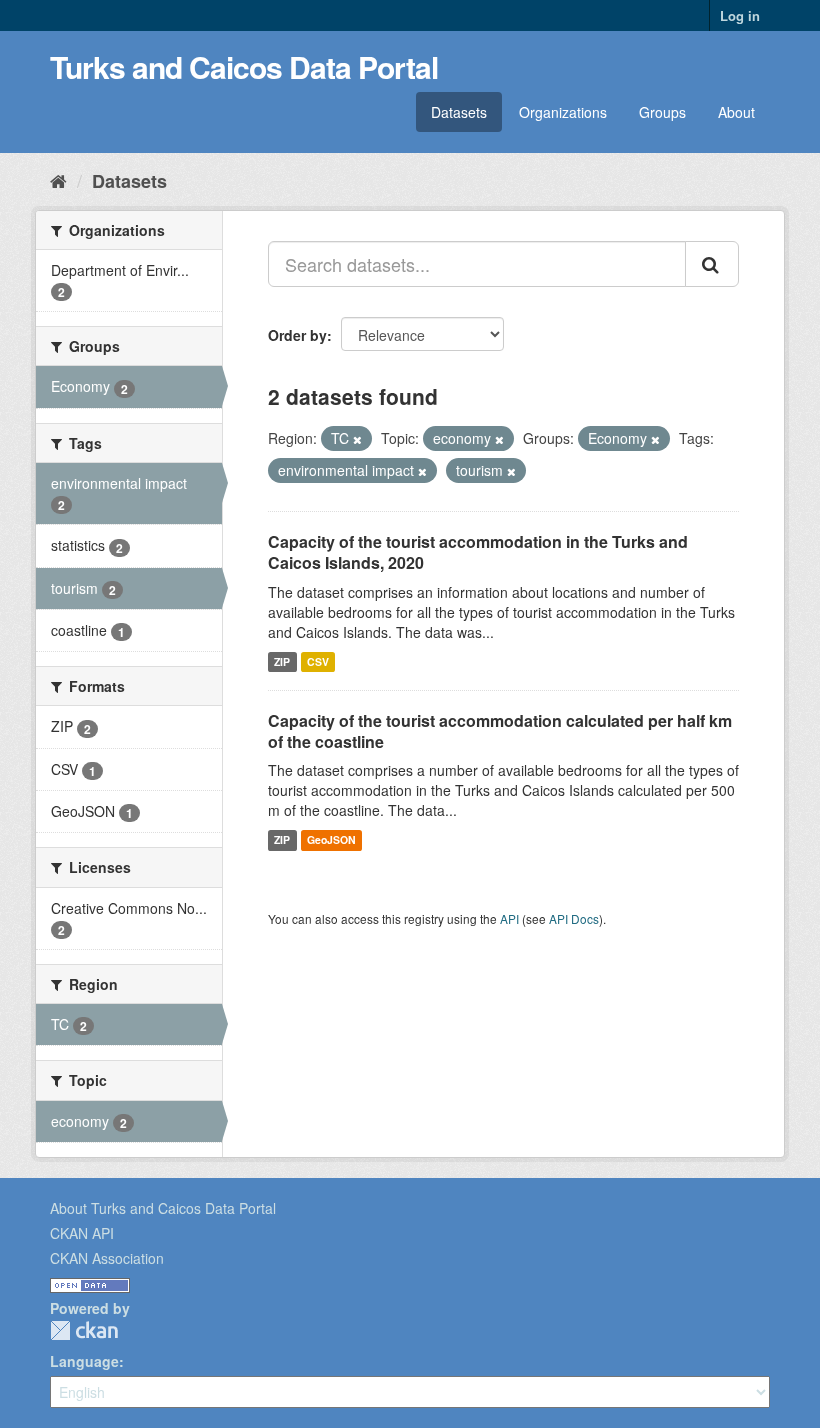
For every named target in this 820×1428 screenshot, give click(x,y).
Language (84, 1361)
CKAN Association (107, 1258)
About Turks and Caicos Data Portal (163, 1208)
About (736, 112)
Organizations (563, 112)
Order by (297, 335)
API (509, 918)
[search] (712, 264)
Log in (740, 15)
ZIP (282, 661)
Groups (662, 112)
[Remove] (357, 439)
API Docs (574, 918)
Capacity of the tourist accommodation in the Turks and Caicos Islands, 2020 (478, 552)
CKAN (84, 1330)
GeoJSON (331, 839)
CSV (318, 661)
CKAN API (82, 1233)
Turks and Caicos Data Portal (244, 66)
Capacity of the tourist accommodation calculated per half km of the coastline (500, 731)
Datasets (459, 112)
